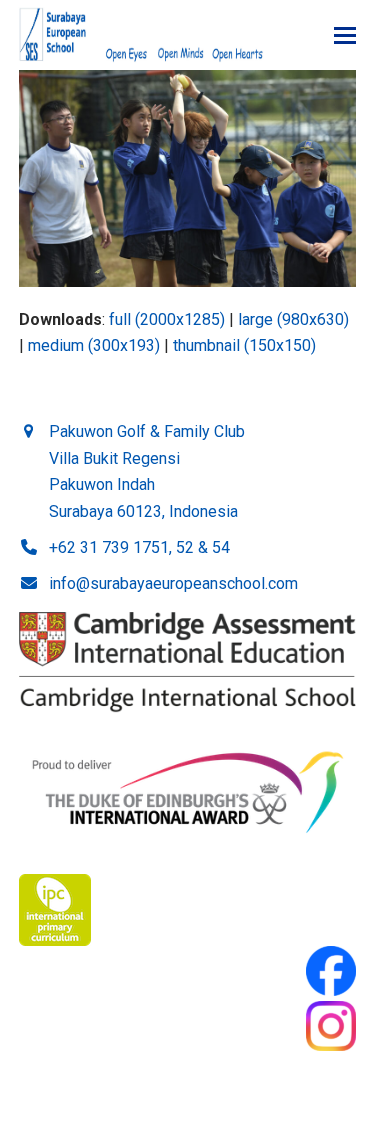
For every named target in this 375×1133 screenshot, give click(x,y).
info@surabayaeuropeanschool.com (173, 583)
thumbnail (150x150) (244, 345)
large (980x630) (293, 319)
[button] (345, 35)
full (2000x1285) (167, 319)
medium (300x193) (94, 345)
